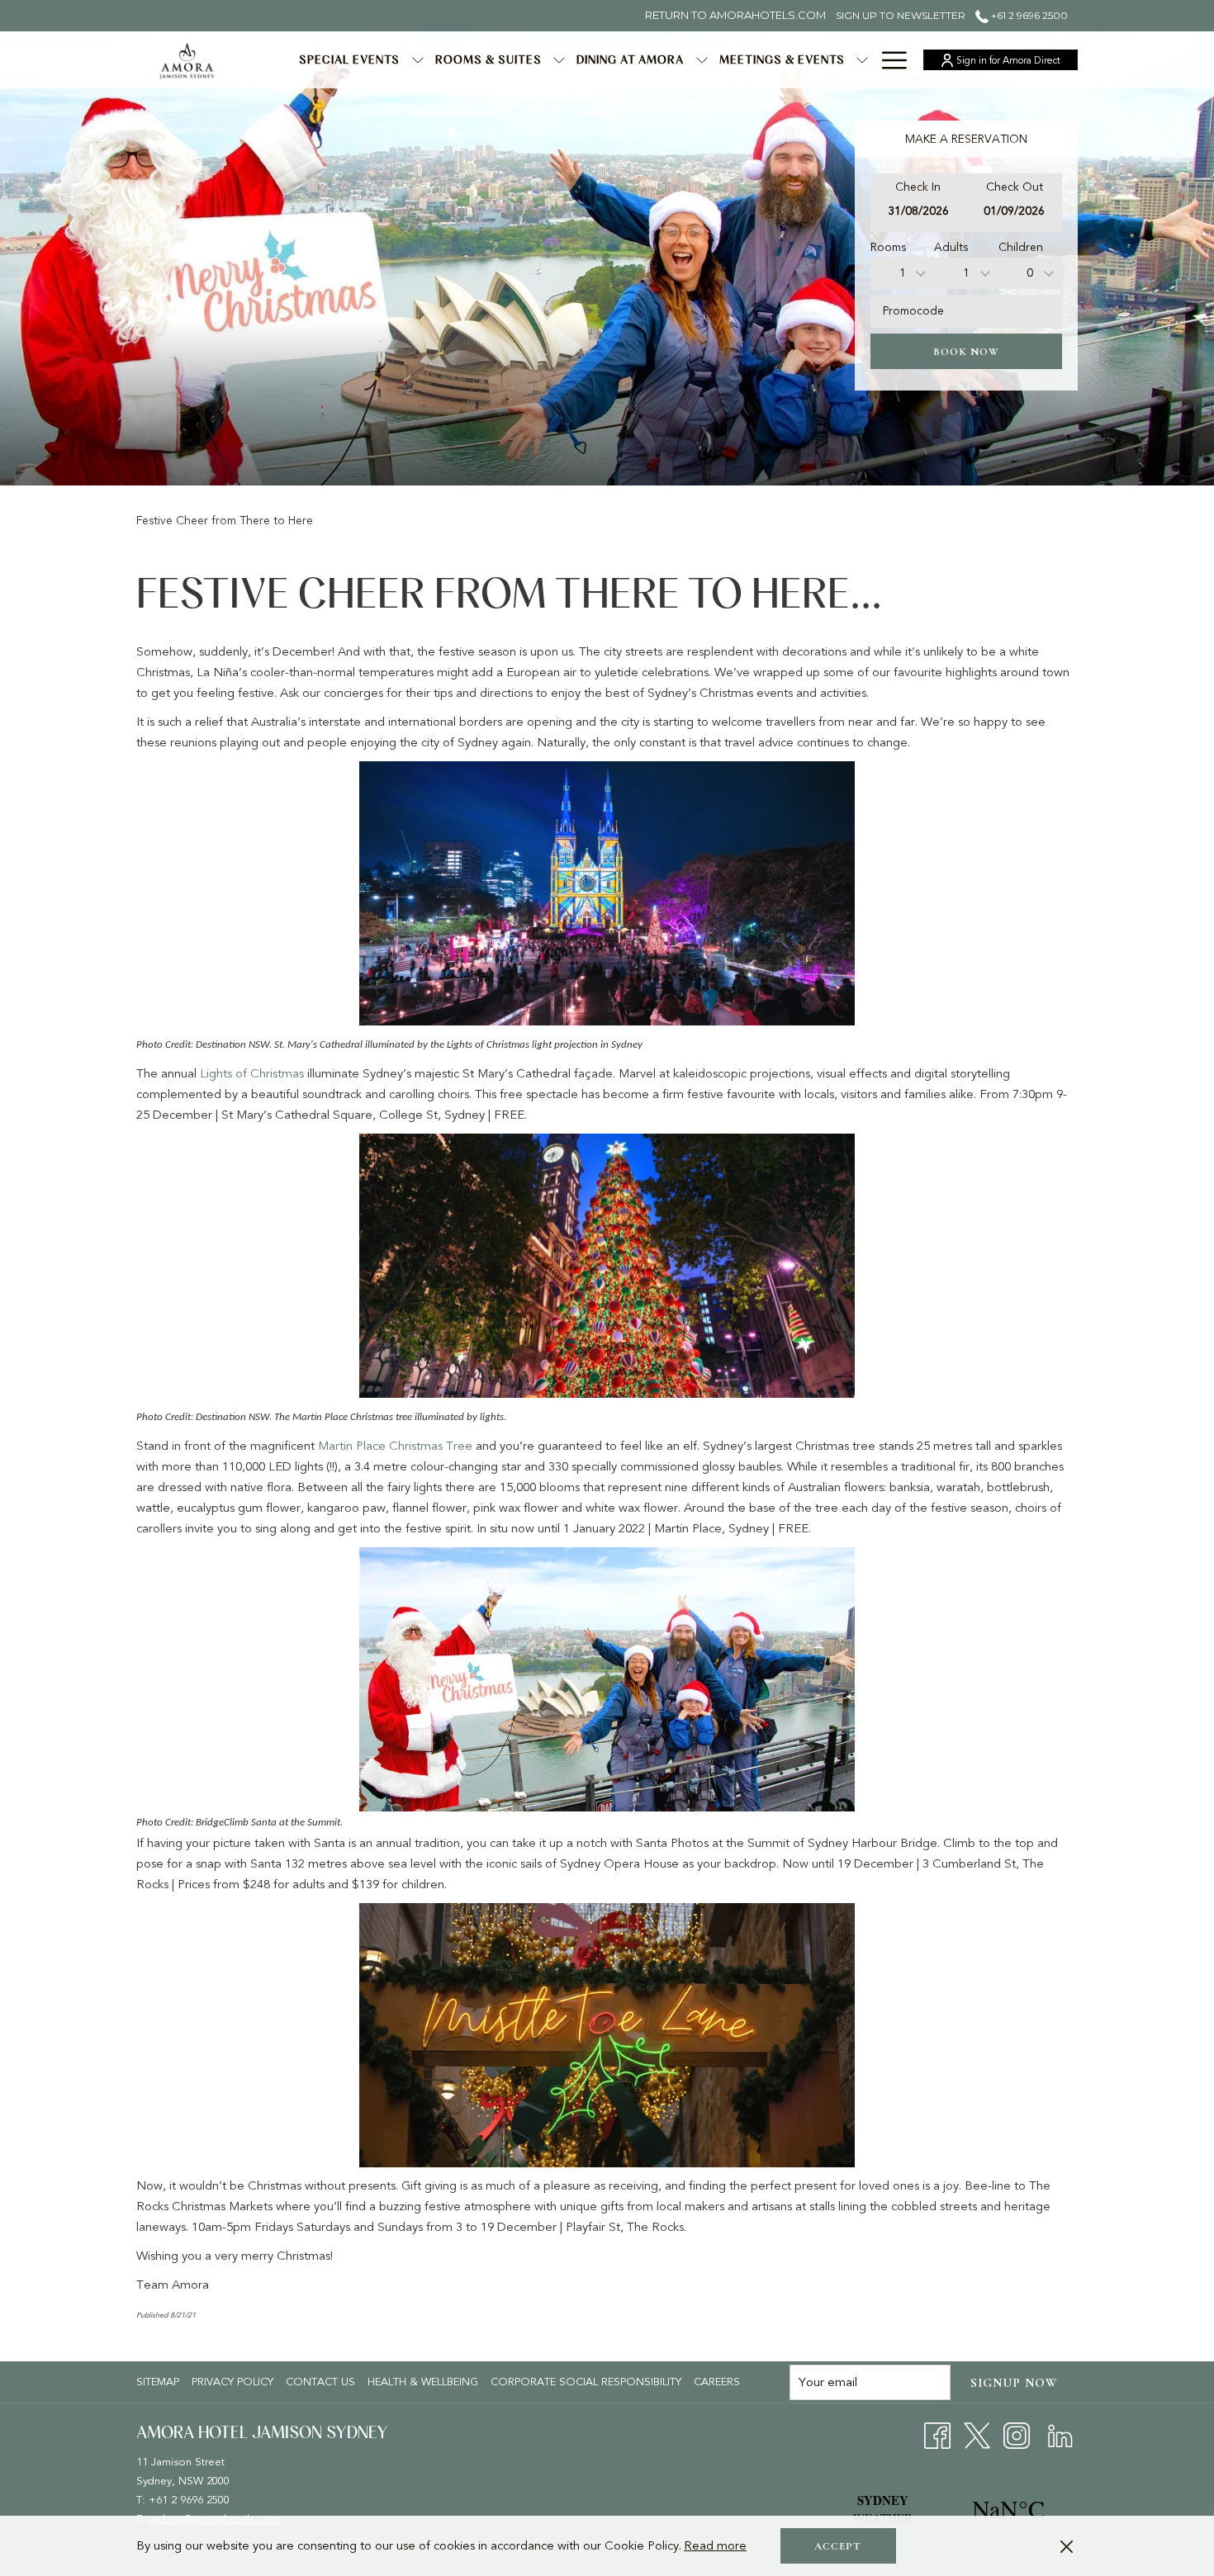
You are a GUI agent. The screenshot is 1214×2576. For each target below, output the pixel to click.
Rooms (888, 247)
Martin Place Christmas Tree (395, 1446)
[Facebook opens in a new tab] (937, 2435)
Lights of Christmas (252, 1073)
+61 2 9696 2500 (1028, 15)
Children (1021, 247)
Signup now (1014, 2383)
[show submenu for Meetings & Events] (862, 60)
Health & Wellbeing (423, 2382)
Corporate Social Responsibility (586, 2382)
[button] (918, 203)
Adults (951, 247)
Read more (715, 2545)
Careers (719, 2382)
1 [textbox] (903, 273)
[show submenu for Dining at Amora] (702, 60)
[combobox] (902, 273)
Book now (966, 352)
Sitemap (158, 2382)
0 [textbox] (1030, 273)
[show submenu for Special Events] (418, 60)
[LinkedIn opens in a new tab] (1060, 2435)
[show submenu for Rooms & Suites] (559, 60)
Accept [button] (838, 2546)
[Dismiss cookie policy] (1067, 2546)
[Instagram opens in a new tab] (1017, 2435)
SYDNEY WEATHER (946, 2509)
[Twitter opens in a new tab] (977, 2435)
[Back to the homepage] (187, 60)
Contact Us (320, 2382)
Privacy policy (232, 2382)
